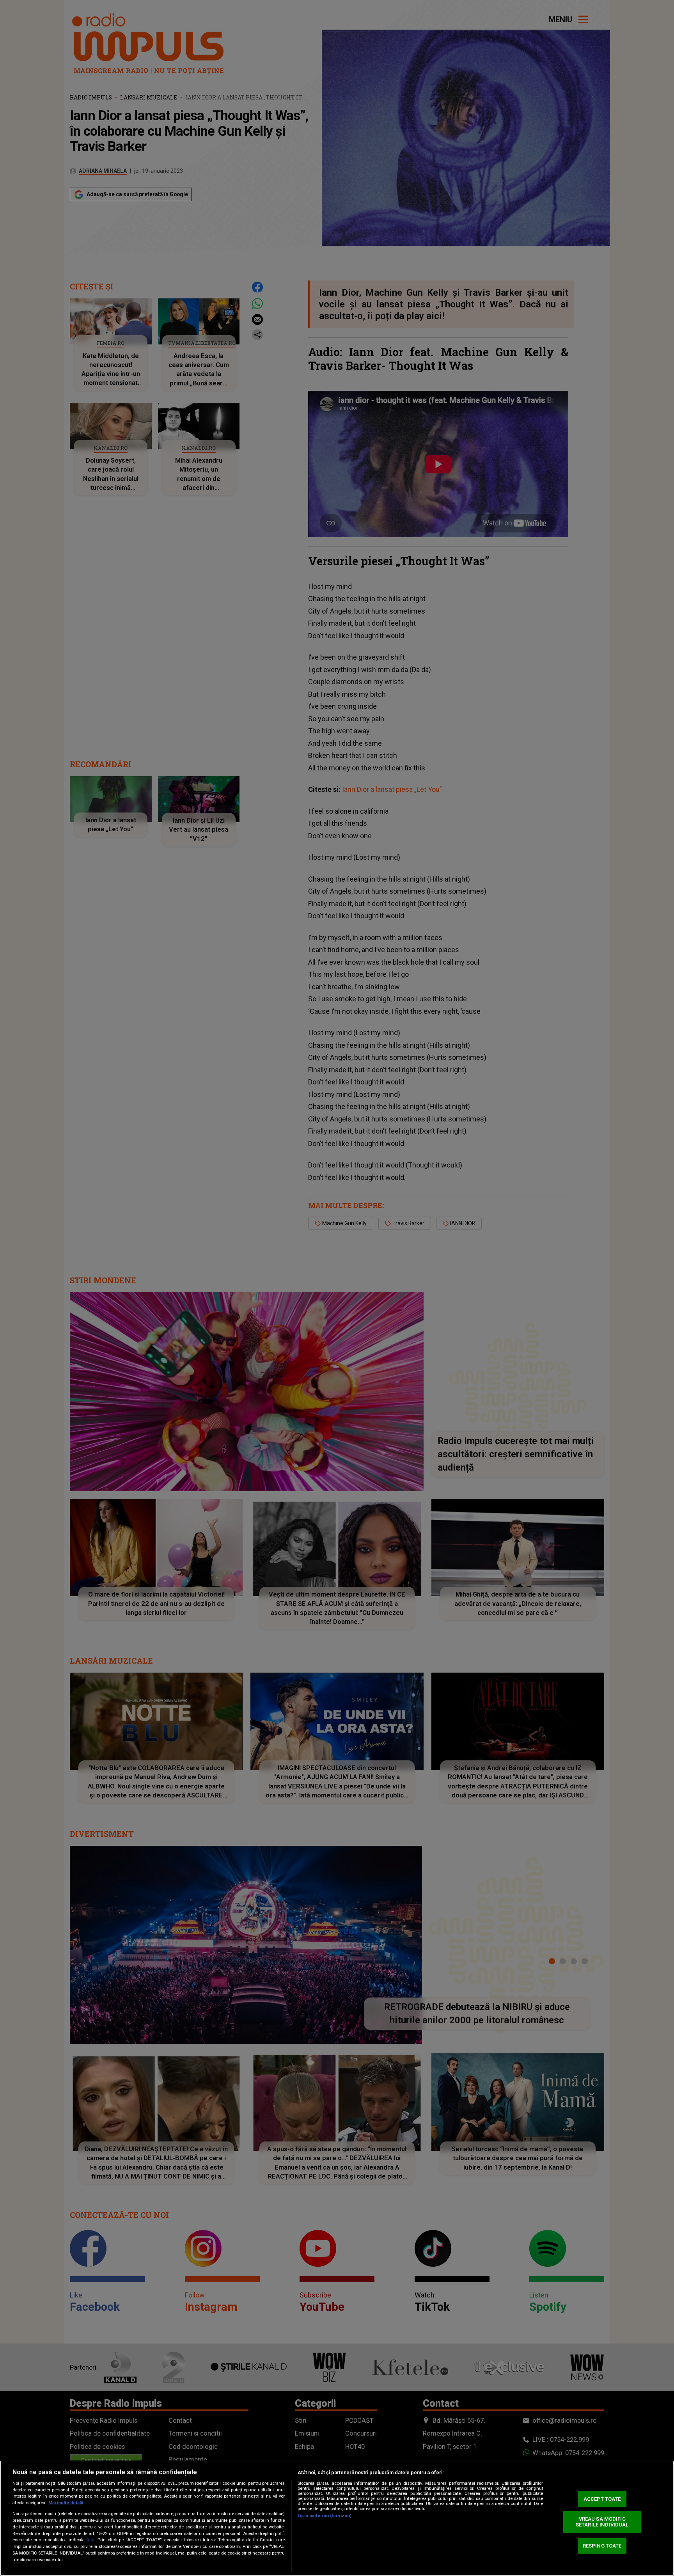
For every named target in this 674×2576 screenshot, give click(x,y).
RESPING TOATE (602, 2545)
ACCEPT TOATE (602, 2499)
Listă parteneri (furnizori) (325, 2516)
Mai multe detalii (66, 2503)
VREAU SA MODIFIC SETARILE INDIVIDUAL (602, 2522)
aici (90, 2540)
